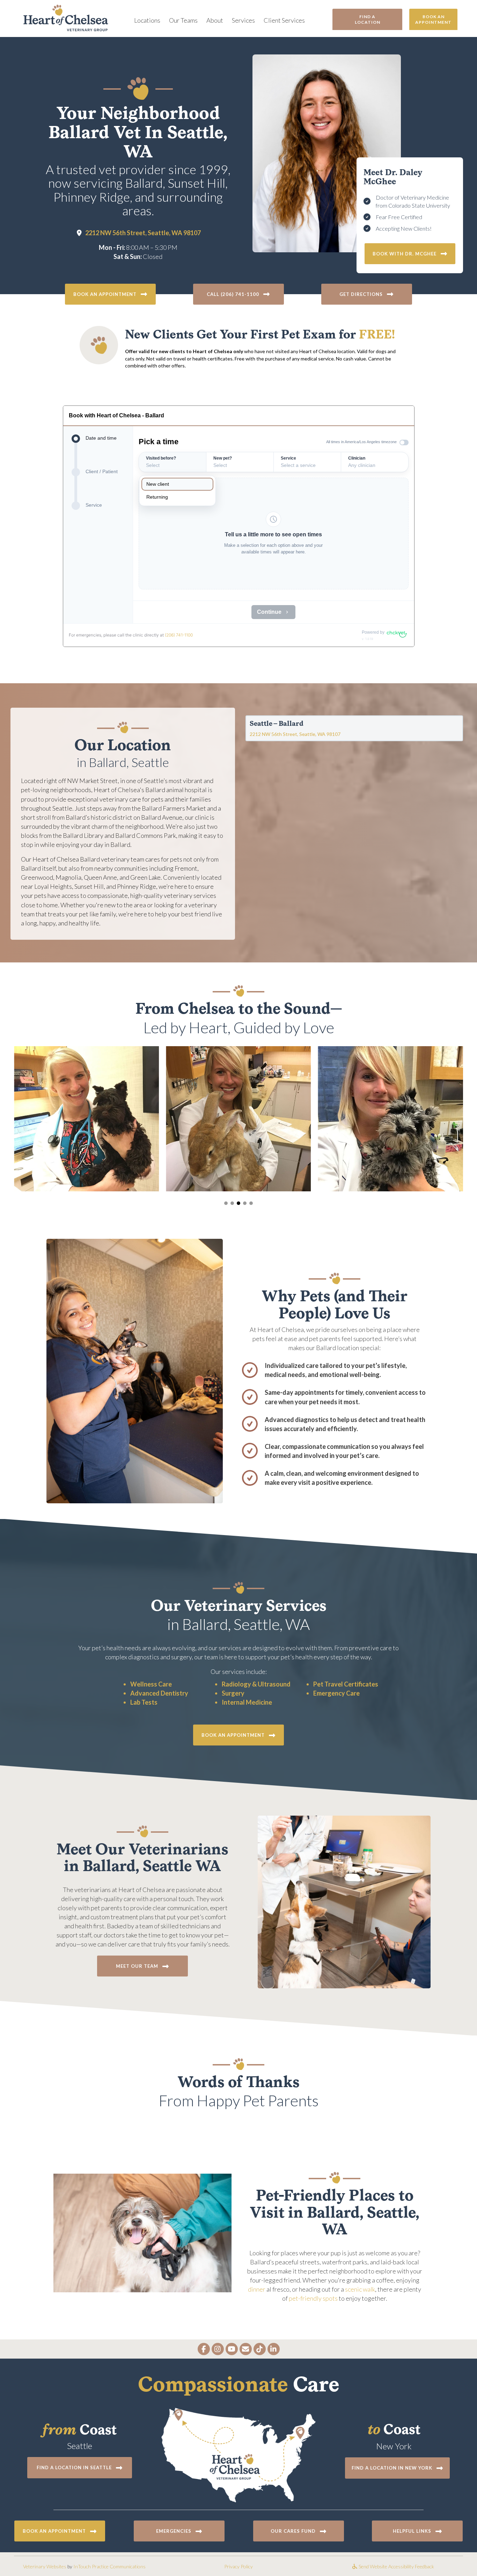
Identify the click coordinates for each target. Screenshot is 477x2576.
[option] (177, 484)
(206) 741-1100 (179, 635)
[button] (239, 294)
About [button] (215, 20)
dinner (257, 2289)
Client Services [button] (284, 20)
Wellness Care (151, 1684)
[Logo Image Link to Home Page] (66, 17)
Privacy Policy (239, 2566)
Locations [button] (147, 20)
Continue (269, 612)
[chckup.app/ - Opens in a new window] (397, 633)
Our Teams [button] (183, 20)
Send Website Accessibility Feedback (396, 2566)
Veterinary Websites (45, 2566)
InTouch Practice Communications (109, 2566)
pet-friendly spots (313, 2298)
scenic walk (360, 2289)
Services (243, 20)
